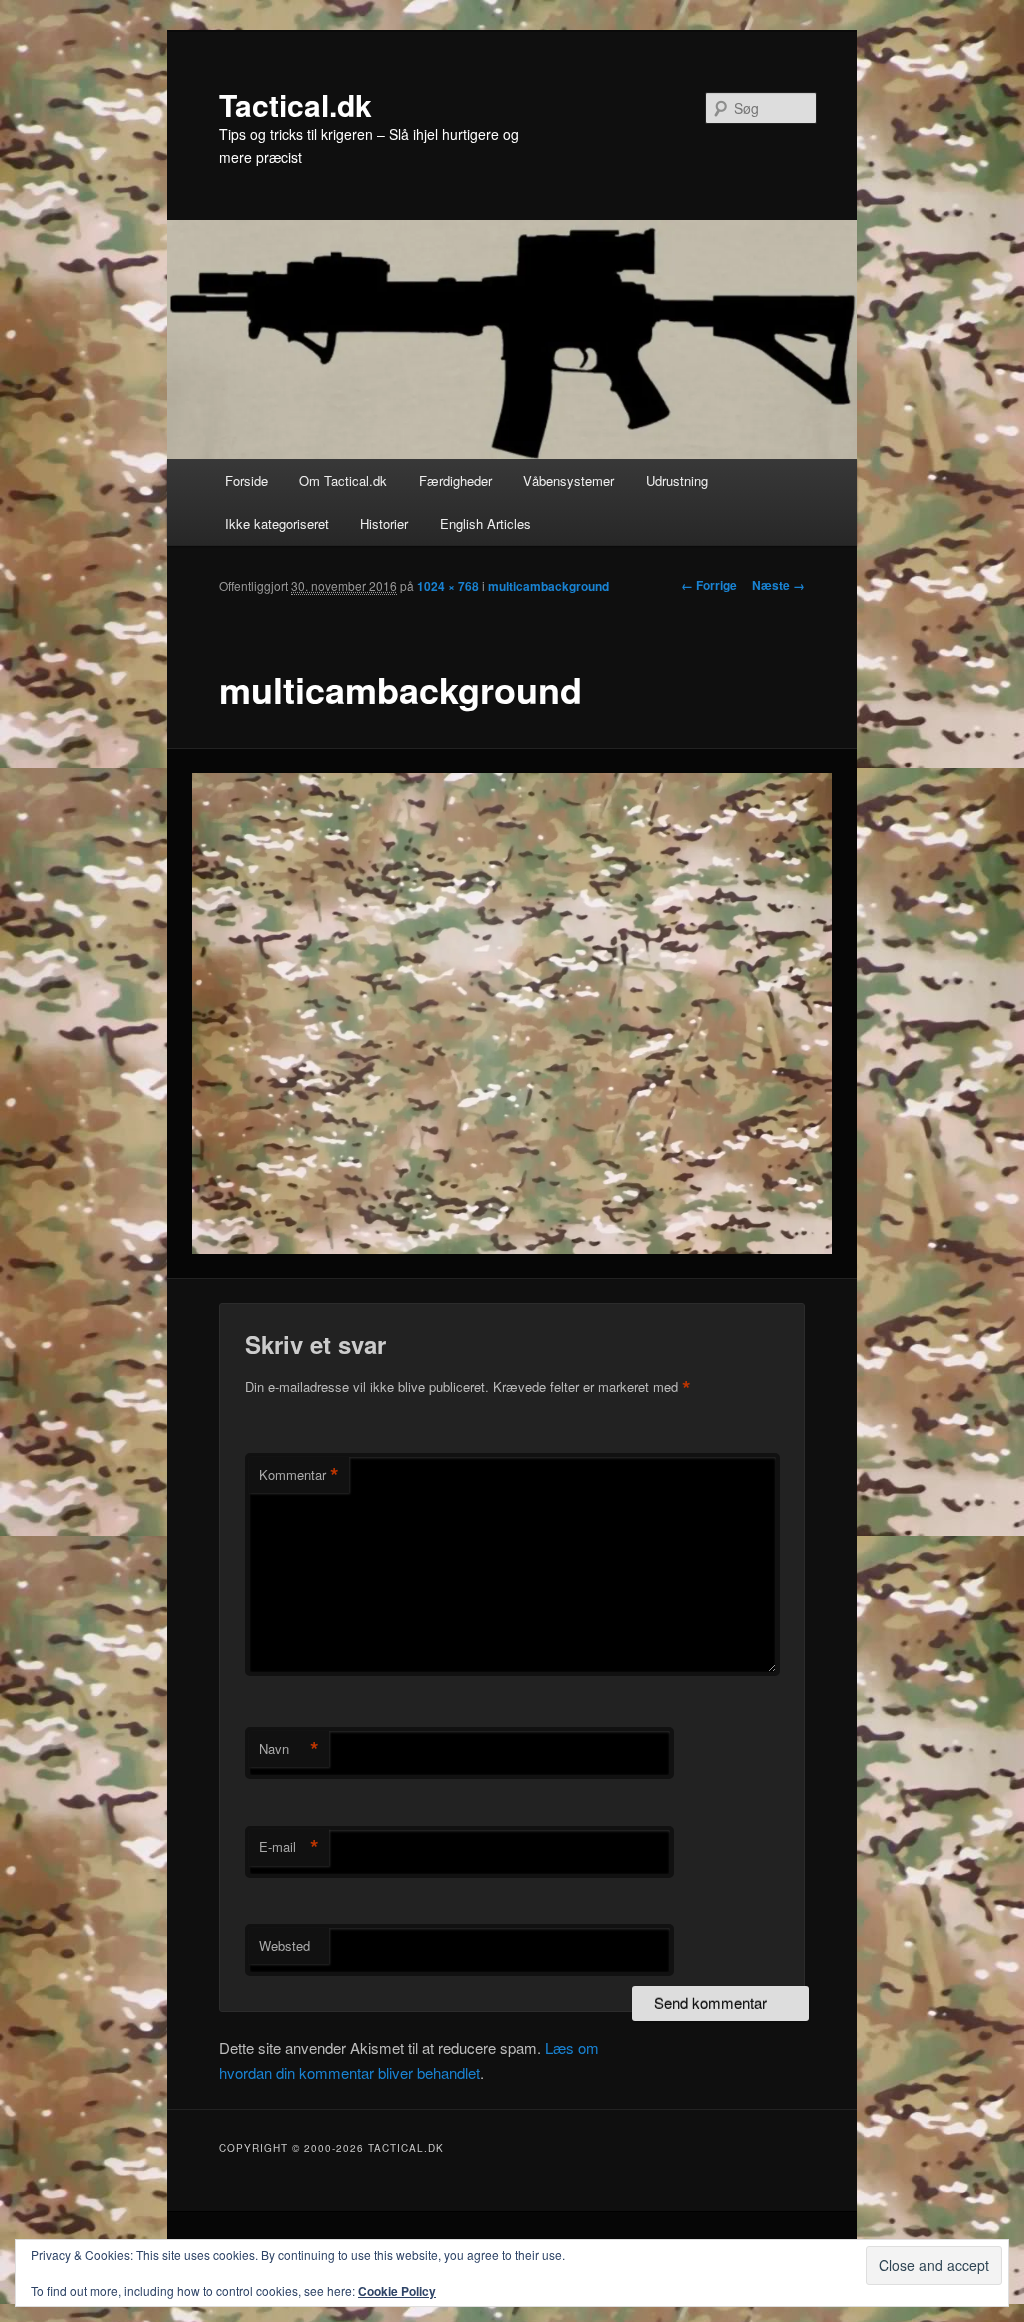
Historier (384, 523)
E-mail (289, 1847)
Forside (246, 480)
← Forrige (709, 585)
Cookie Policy (397, 2291)
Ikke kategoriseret (277, 523)
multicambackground (548, 586)
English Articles (485, 523)
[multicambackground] (512, 1013)
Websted (284, 1945)
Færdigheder (455, 480)
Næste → (778, 585)
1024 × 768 (448, 586)
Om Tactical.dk (343, 480)
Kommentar (299, 1475)
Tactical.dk (295, 104)
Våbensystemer (568, 480)
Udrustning (677, 480)
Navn (289, 1749)
